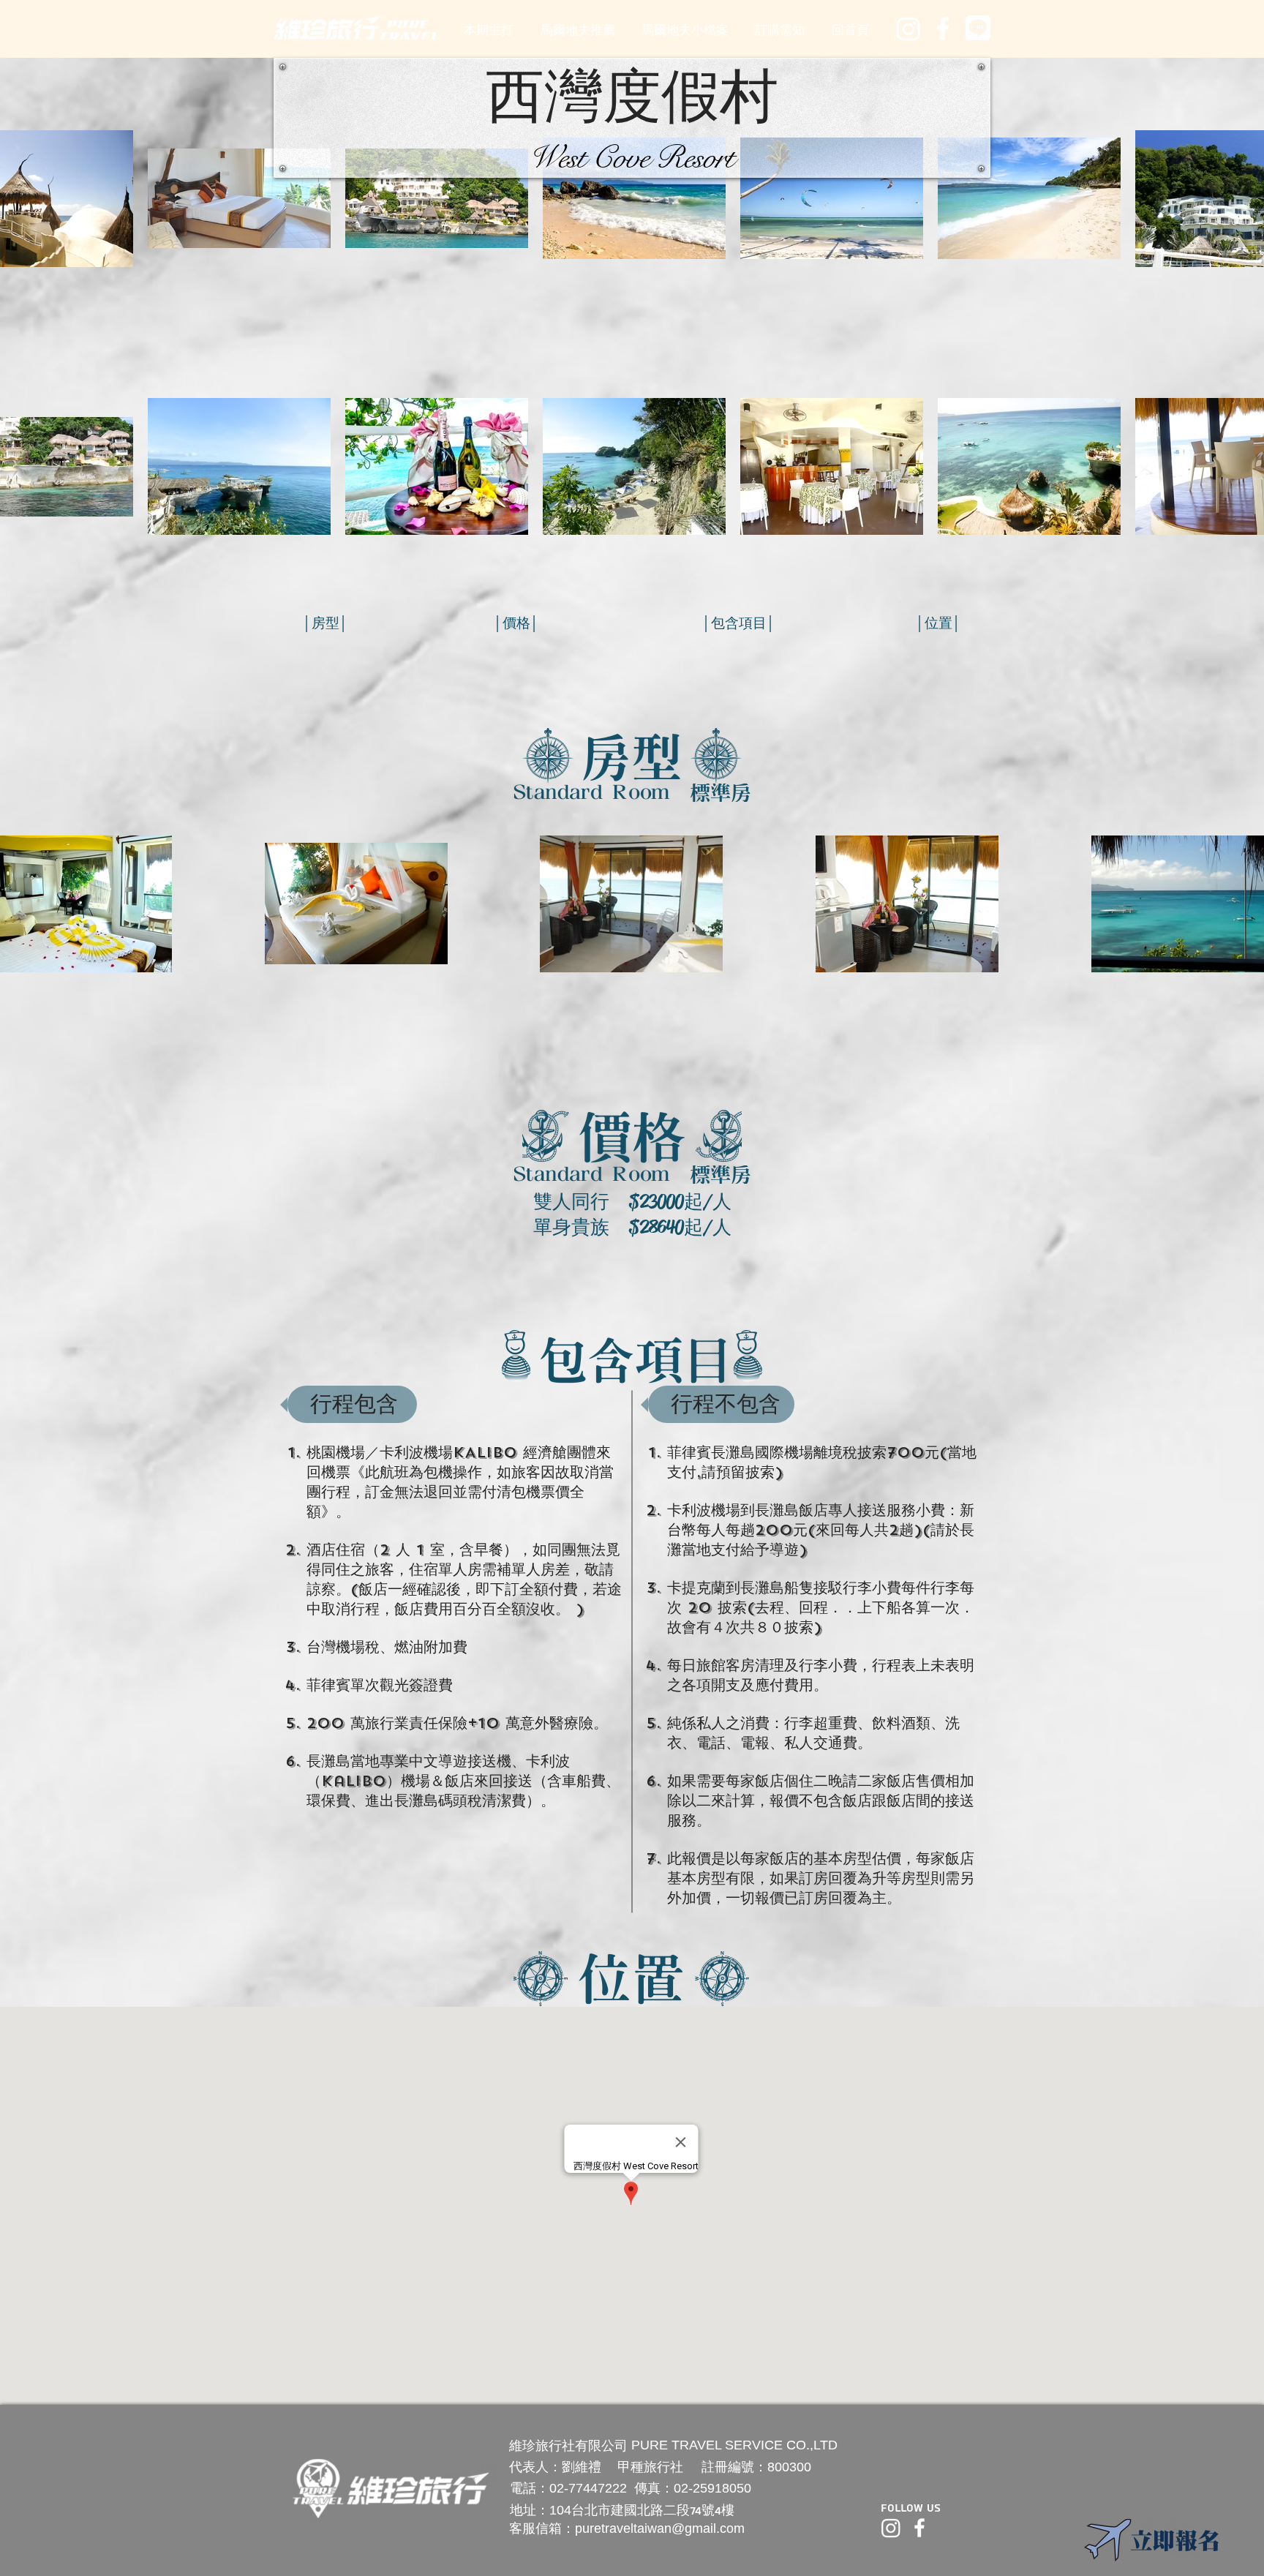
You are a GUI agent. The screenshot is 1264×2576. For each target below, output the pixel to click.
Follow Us (911, 2508)
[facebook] (943, 29)
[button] (577, 30)
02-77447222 (588, 2488)
